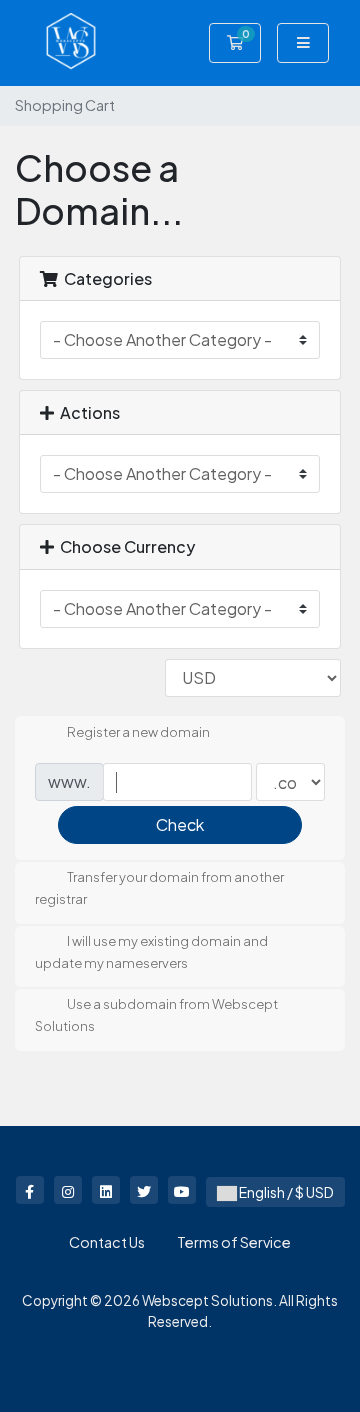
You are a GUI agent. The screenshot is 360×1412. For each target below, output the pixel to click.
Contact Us (107, 1242)
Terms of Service (234, 1242)
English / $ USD (285, 1192)
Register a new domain (138, 733)
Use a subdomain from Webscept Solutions (156, 1016)
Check (180, 824)
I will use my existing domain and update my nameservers (151, 952)
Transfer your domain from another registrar (159, 889)
